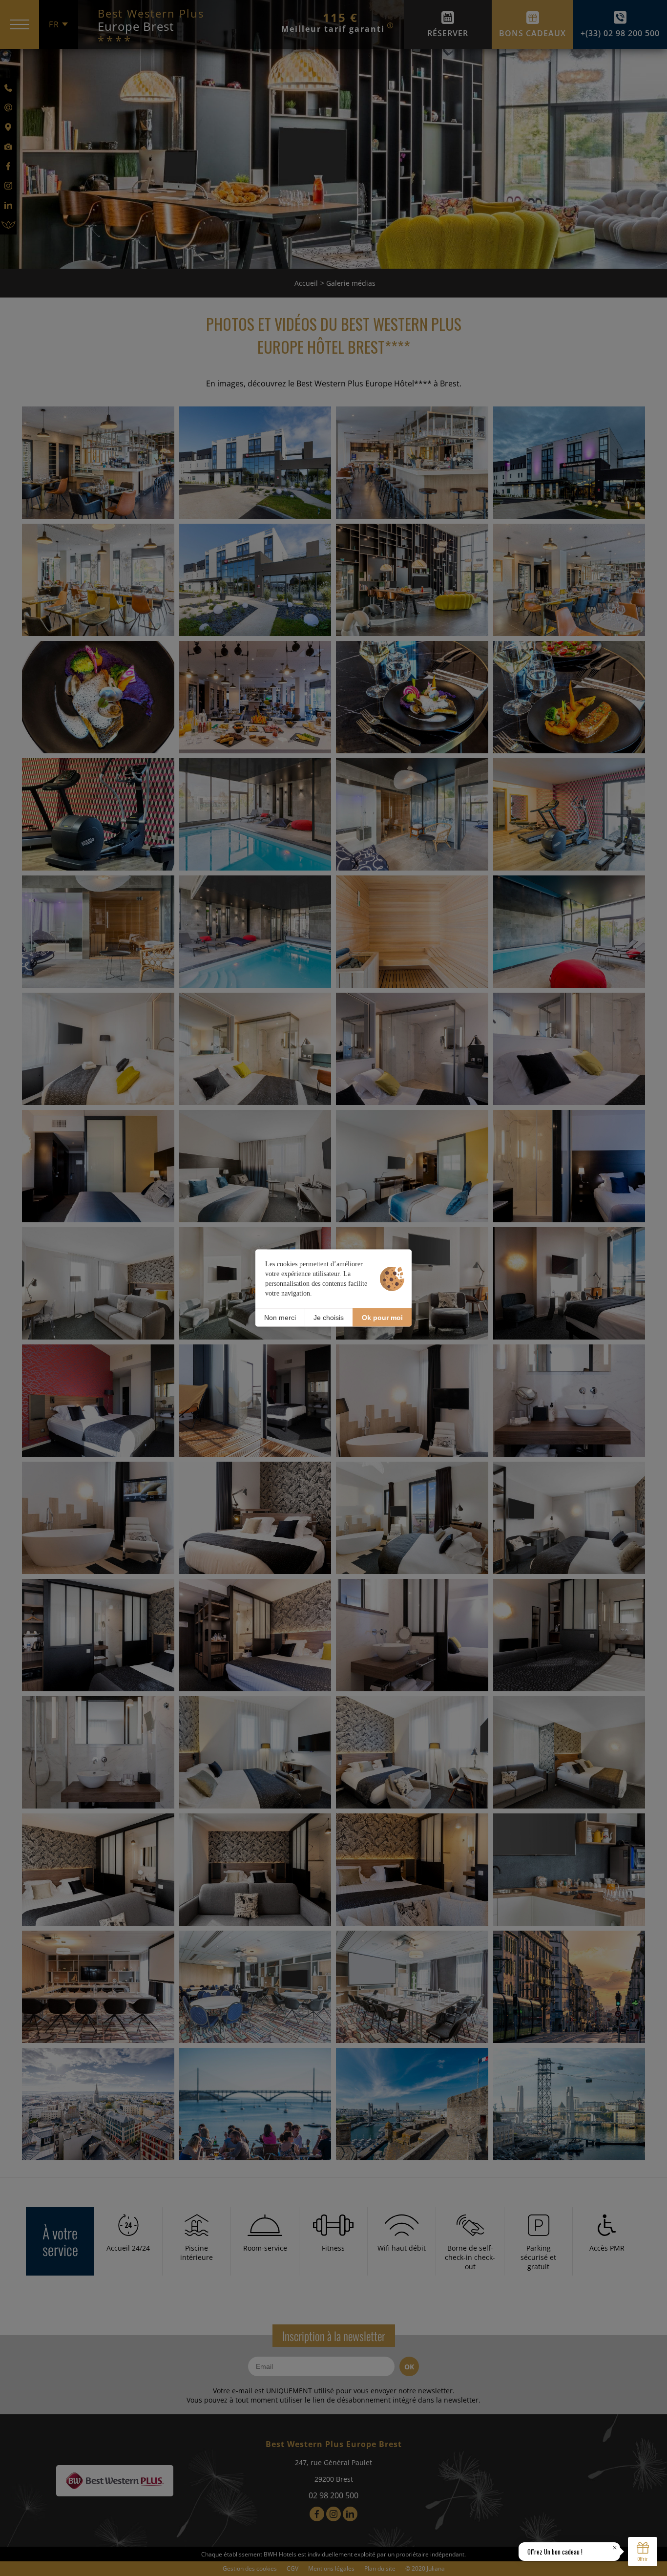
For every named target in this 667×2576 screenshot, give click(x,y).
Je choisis (329, 1317)
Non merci (280, 1317)
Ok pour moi (382, 1317)
